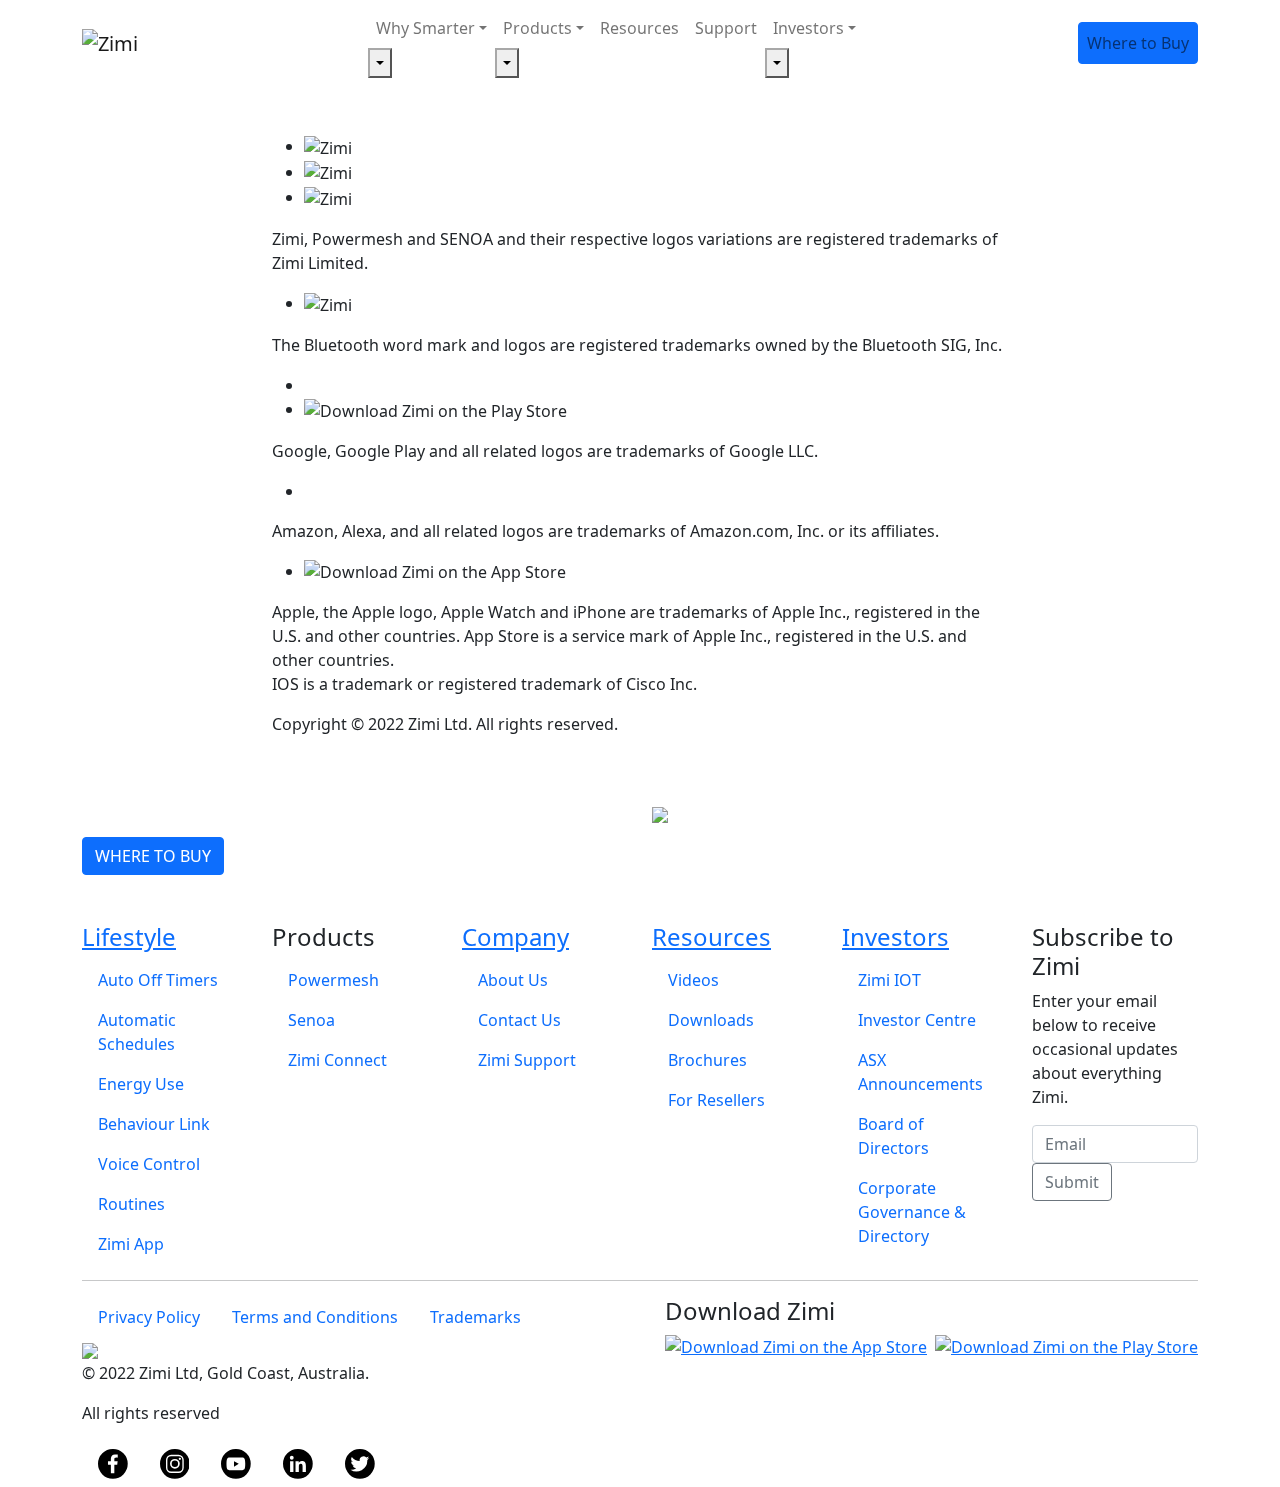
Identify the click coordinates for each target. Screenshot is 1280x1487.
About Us (513, 980)
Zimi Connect (337, 1060)
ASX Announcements (920, 1072)
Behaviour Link (154, 1124)
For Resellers (716, 1100)
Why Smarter (425, 28)
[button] (380, 63)
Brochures (707, 1060)
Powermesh (333, 980)
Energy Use (141, 1084)
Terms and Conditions (315, 1317)
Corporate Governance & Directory (912, 1212)
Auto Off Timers (158, 980)
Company (515, 936)
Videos (693, 980)
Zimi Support (527, 1060)
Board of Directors (893, 1136)
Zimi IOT (889, 980)
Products (537, 28)
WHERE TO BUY (153, 856)
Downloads (711, 1020)
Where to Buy (1138, 43)
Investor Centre (917, 1020)
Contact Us (519, 1020)
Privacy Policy (149, 1317)
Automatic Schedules (137, 1032)
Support (726, 28)
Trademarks (475, 1317)
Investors (808, 28)
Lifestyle (129, 936)
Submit (1072, 1182)
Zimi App (131, 1244)
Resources (639, 28)
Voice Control (149, 1164)
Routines (131, 1204)
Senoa (311, 1020)
